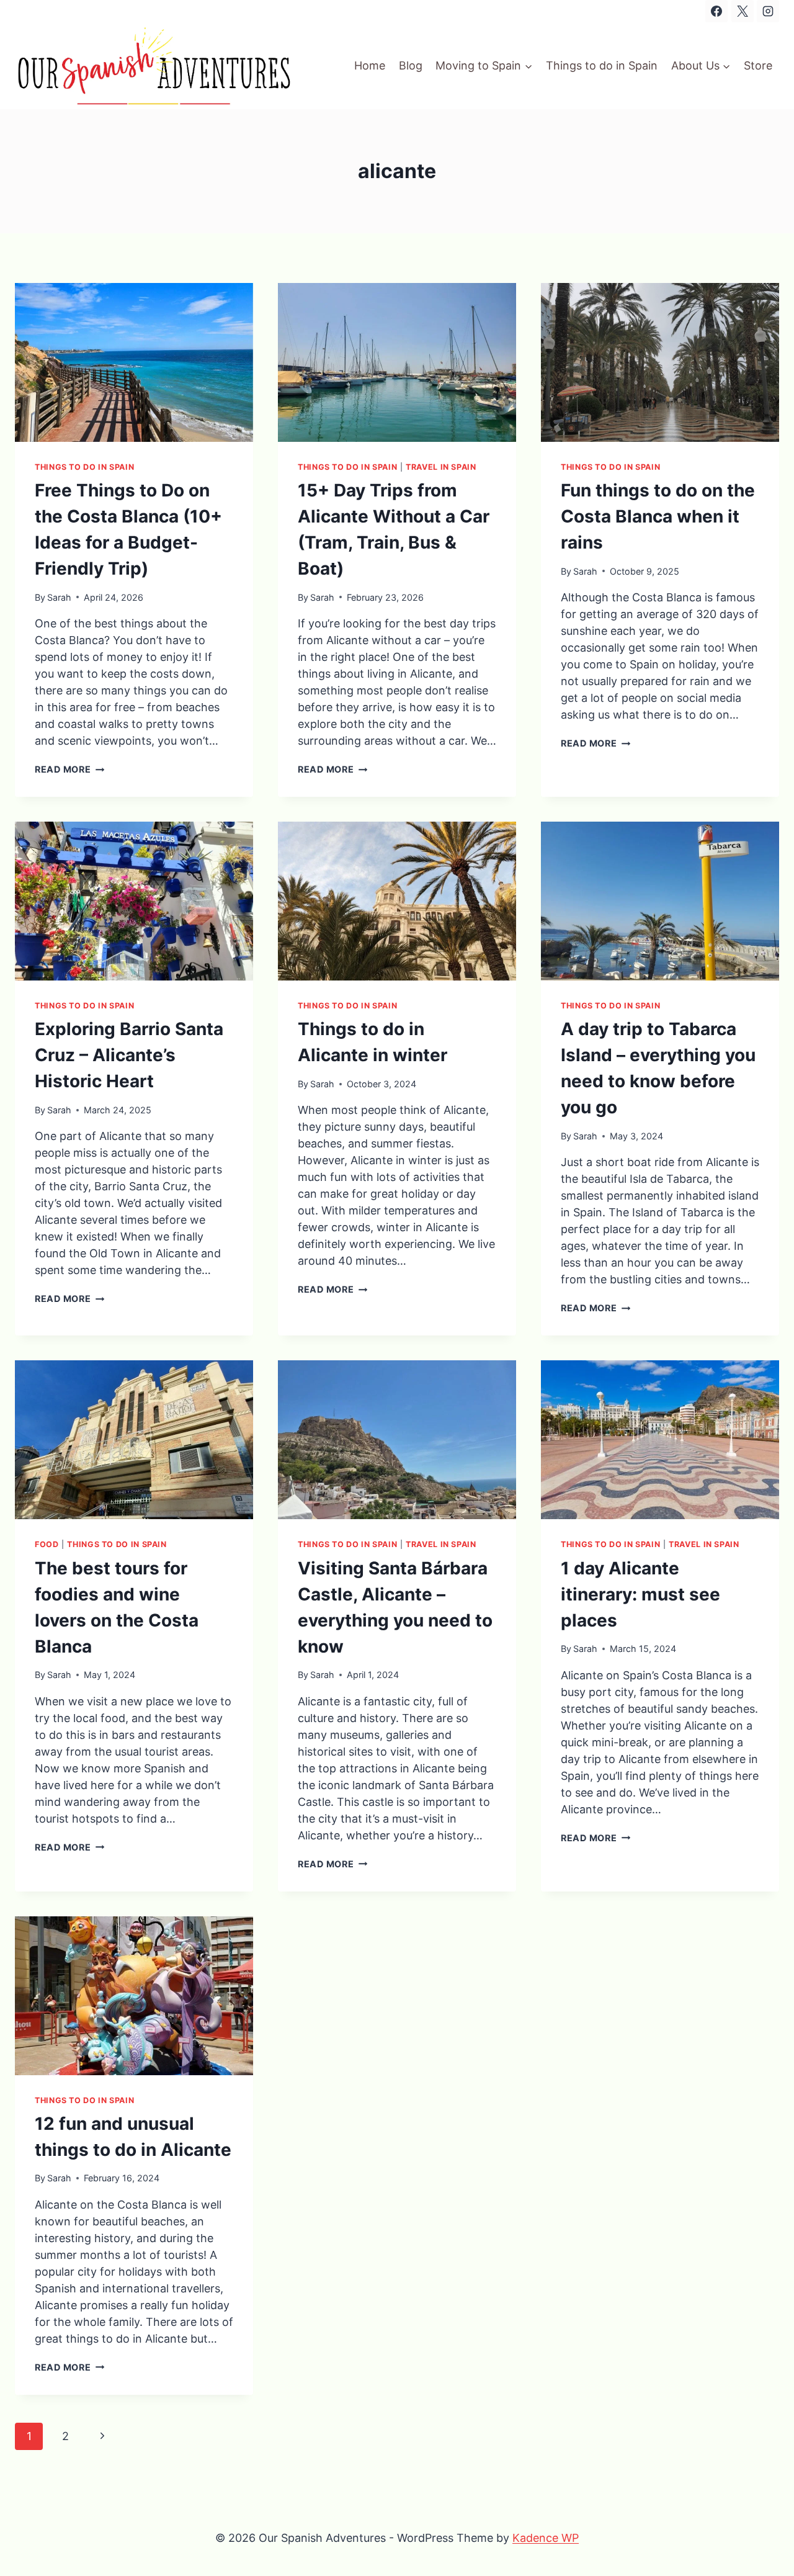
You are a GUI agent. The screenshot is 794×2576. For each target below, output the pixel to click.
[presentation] (134, 362)
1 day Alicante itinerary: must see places (640, 1594)
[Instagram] (768, 11)
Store (758, 65)
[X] (743, 11)
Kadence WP (546, 2538)
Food (47, 1544)
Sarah (59, 597)
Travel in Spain (441, 467)
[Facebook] (716, 11)
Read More (69, 769)
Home (370, 65)
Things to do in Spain (602, 65)
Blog (411, 65)
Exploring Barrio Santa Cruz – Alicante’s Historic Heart (129, 1055)
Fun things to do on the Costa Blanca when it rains (658, 516)
